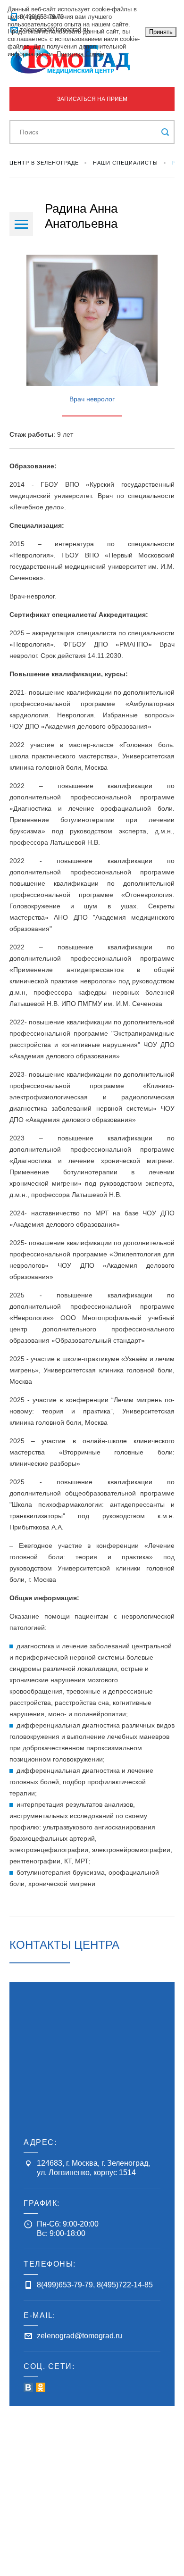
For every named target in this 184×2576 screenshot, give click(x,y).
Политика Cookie (80, 54)
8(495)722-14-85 (125, 2285)
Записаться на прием (92, 99)
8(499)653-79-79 (65, 2285)
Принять (161, 32)
